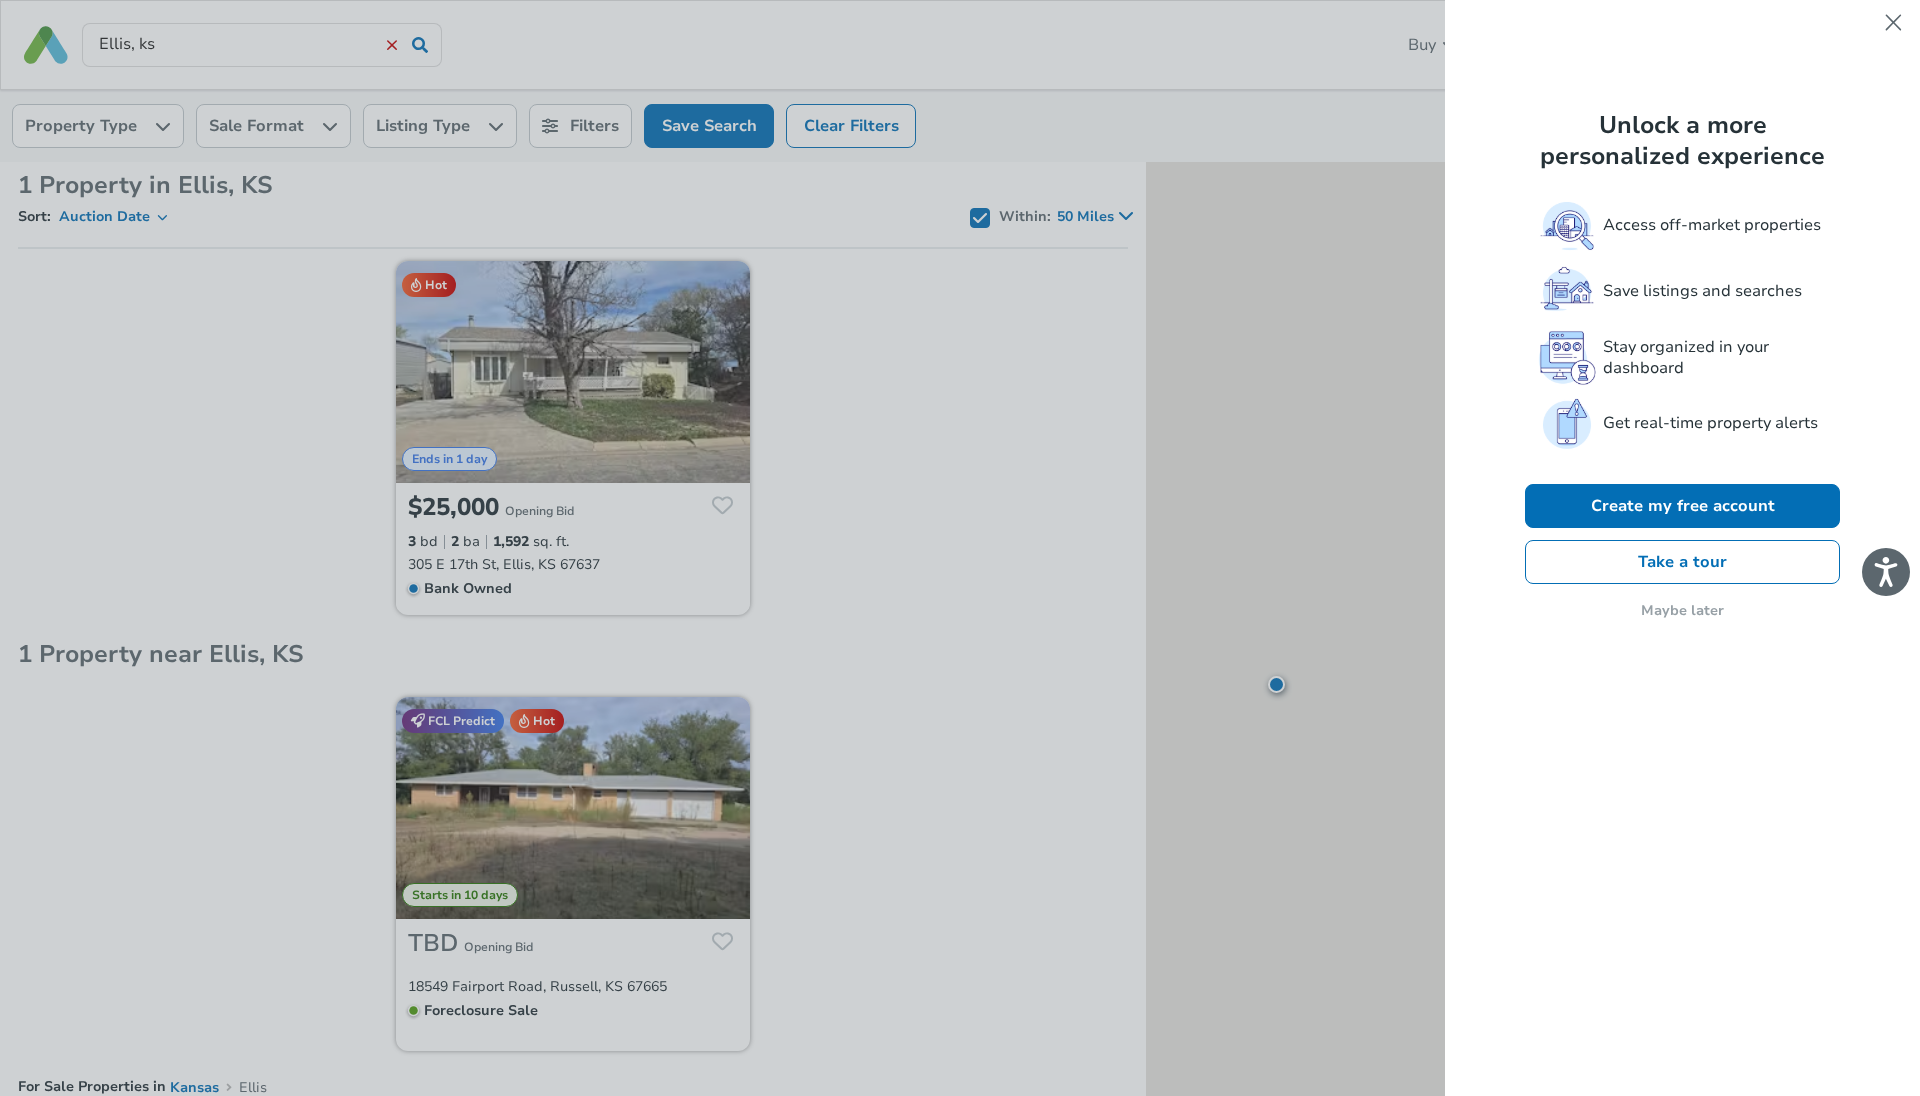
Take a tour (1682, 562)
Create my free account (1683, 506)
